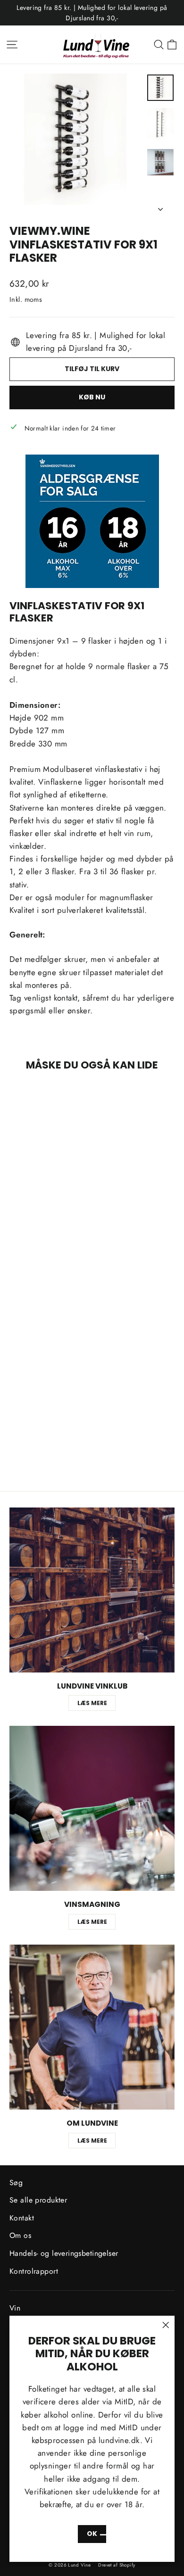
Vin (15, 2308)
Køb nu (92, 397)
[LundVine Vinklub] (92, 1590)
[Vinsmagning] (92, 1808)
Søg (16, 2183)
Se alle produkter (38, 2200)
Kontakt (22, 2218)
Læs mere (92, 1703)
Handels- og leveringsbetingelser (64, 2253)
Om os (20, 2235)
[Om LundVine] (92, 2027)
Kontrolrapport (34, 2271)
